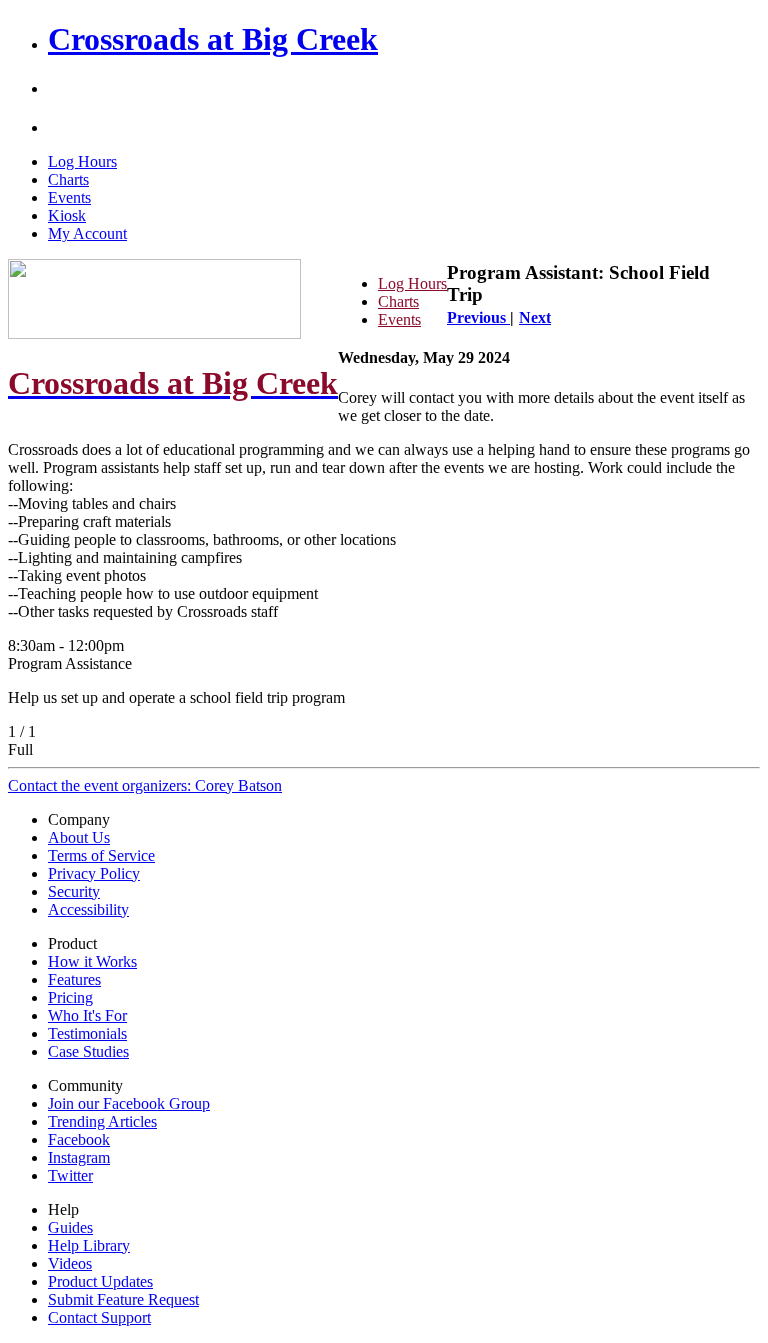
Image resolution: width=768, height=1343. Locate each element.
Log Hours (82, 161)
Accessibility (88, 909)
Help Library (89, 1245)
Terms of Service (101, 855)
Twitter (70, 1175)
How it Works (92, 961)
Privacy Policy (94, 873)
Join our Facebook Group (129, 1103)
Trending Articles (102, 1121)
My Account (87, 233)
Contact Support (99, 1317)
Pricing (70, 997)
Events (69, 197)
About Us (79, 837)
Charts (68, 179)
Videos (70, 1263)
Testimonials (87, 1033)
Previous (478, 317)
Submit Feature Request (123, 1299)
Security (74, 891)
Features (74, 979)
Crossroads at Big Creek (213, 39)
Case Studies (88, 1051)
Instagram (79, 1157)
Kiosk (67, 215)
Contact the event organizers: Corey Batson (145, 785)
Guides (70, 1227)
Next (535, 317)
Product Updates (100, 1281)
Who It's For (87, 1015)
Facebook (79, 1139)
